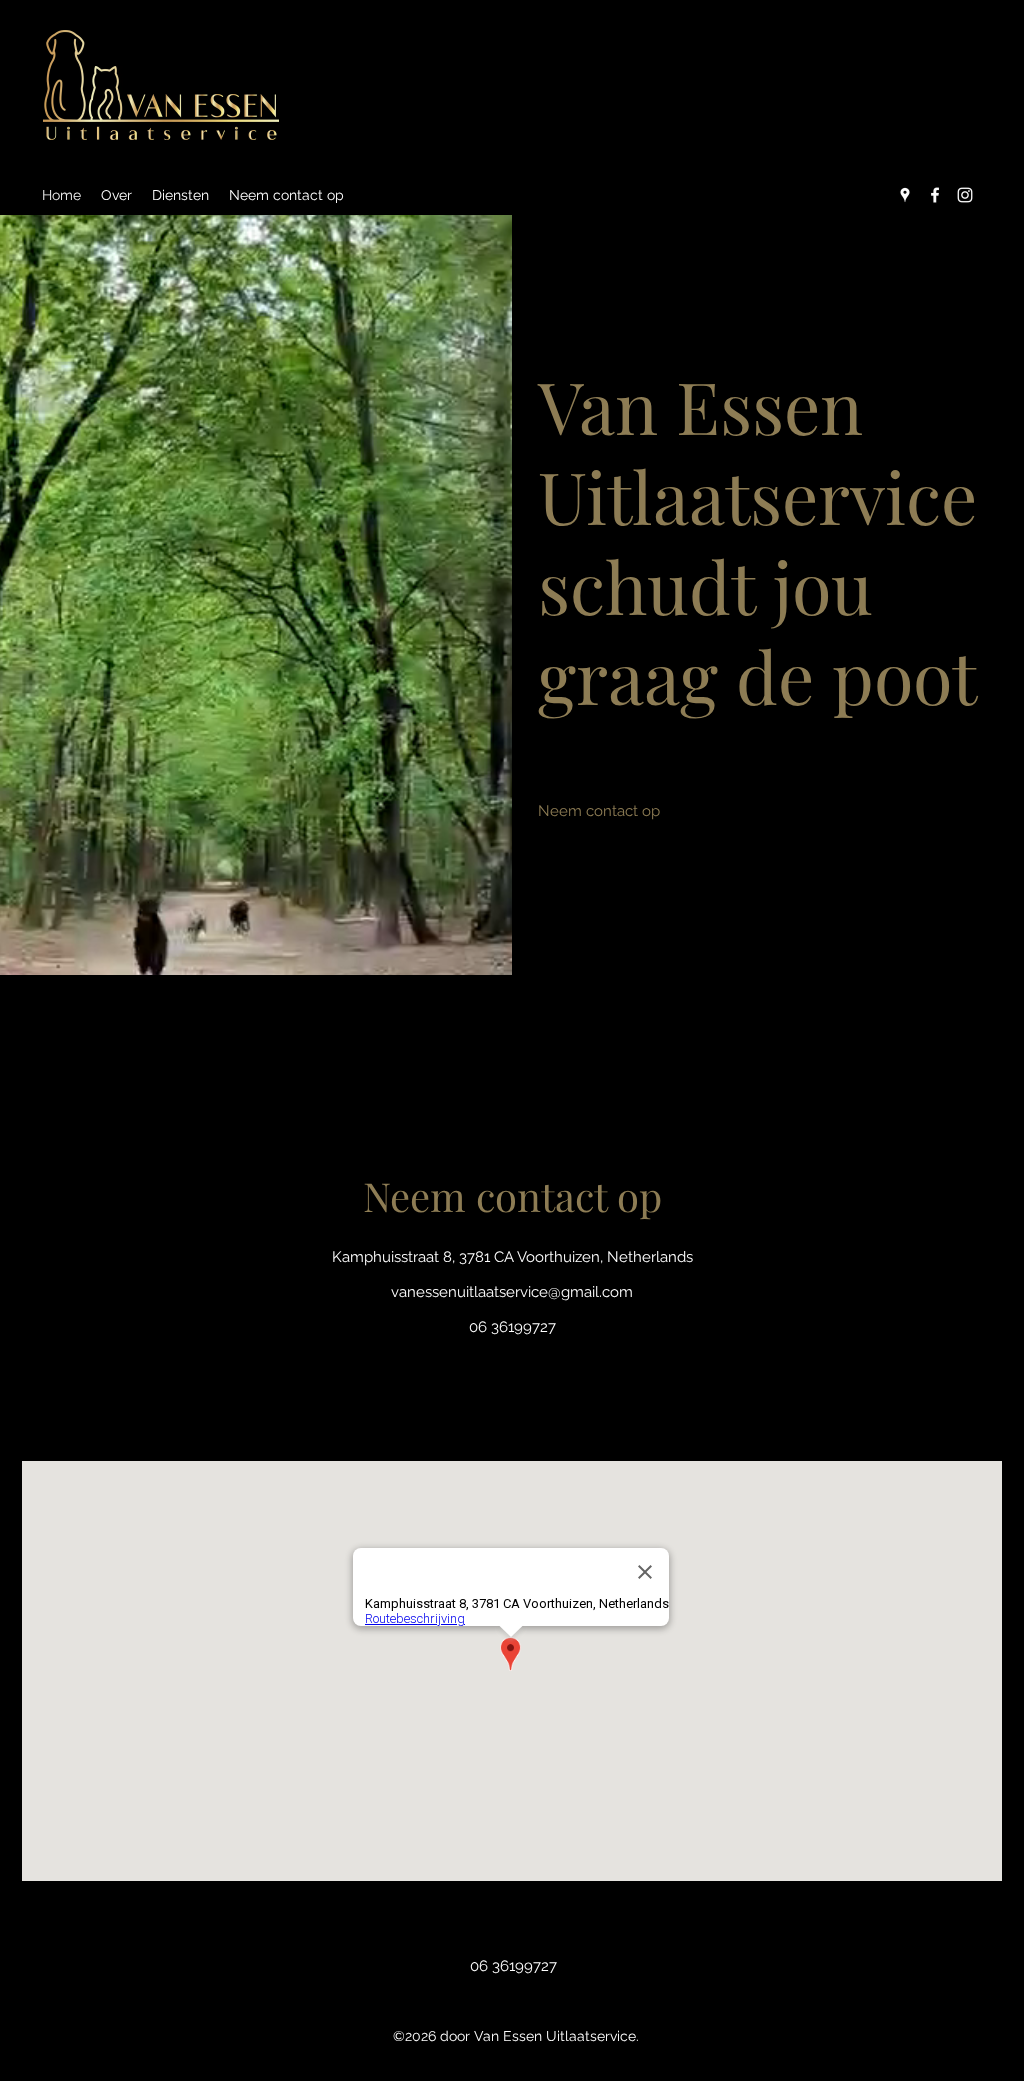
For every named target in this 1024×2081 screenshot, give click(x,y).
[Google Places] (905, 195)
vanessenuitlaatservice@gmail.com (512, 1292)
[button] (598, 811)
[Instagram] (965, 195)
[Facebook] (935, 195)
